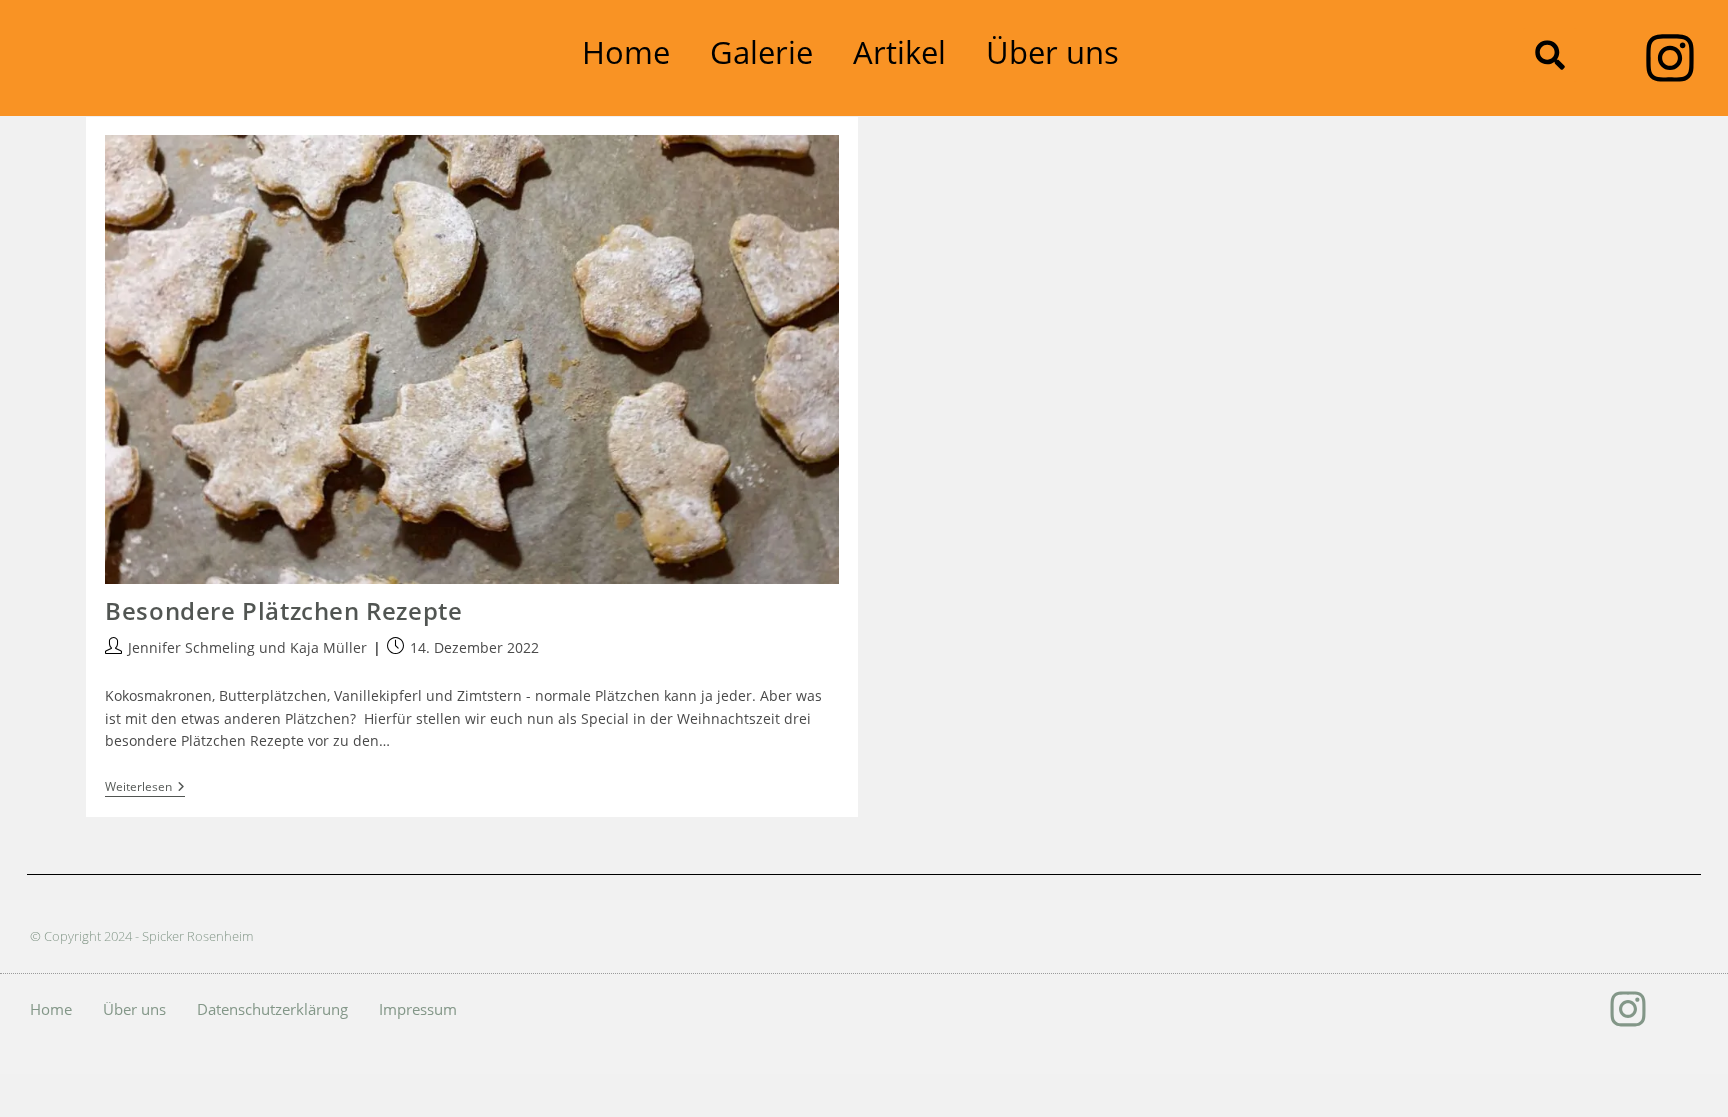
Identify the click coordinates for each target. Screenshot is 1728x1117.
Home (626, 52)
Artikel (899, 52)
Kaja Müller (328, 647)
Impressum (418, 1009)
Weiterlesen (145, 787)
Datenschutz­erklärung (272, 1009)
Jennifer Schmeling (191, 647)
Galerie (761, 52)
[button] (1550, 55)
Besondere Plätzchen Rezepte (283, 610)
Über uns (1052, 52)
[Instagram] (1670, 58)
